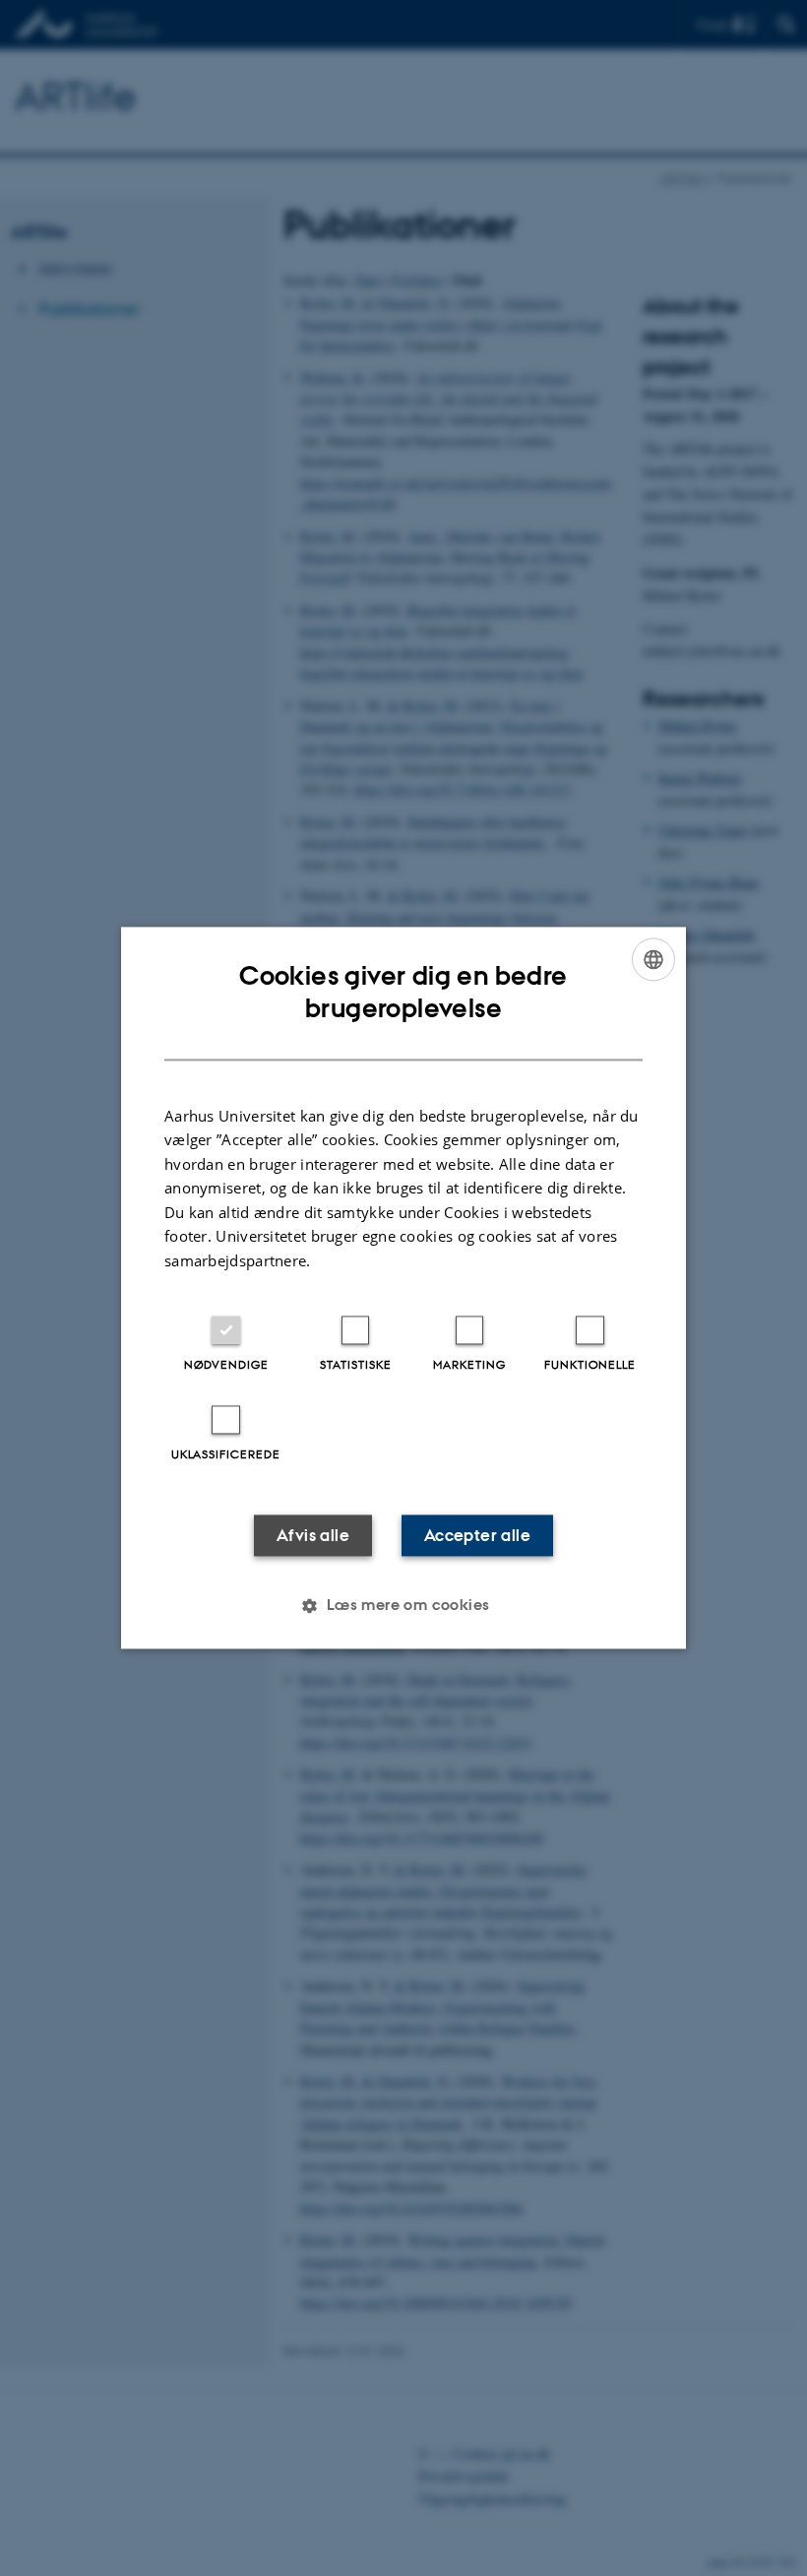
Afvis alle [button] (313, 1536)
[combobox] (653, 959)
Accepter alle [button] (477, 1536)
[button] (403, 1606)
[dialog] (403, 1288)
